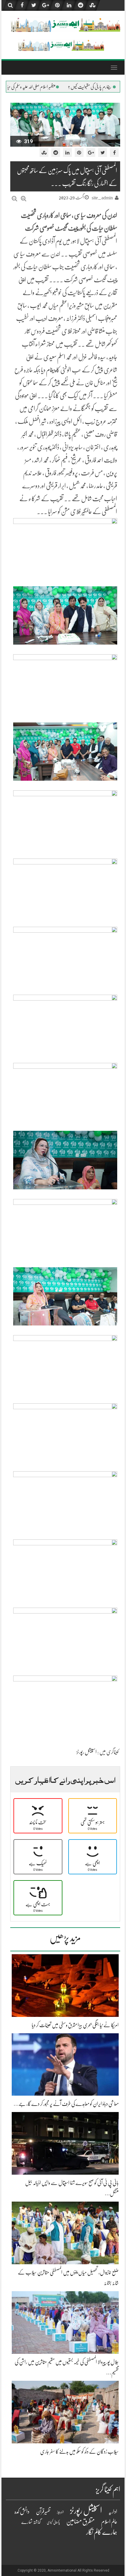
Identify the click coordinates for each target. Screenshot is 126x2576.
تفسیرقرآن (43, 2512)
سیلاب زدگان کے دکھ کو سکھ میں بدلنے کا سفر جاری (79, 2452)
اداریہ (113, 2512)
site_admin (102, 198)
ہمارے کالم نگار (102, 2532)
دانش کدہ (22, 2511)
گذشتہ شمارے (31, 2522)
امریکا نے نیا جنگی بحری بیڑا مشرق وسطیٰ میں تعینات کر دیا (75, 2025)
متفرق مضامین (80, 2521)
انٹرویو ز (60, 2512)
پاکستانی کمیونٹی (53, 2523)
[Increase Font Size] (24, 199)
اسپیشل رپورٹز (87, 1752)
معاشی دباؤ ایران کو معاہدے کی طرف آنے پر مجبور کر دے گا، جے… (66, 2104)
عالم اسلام (109, 2522)
